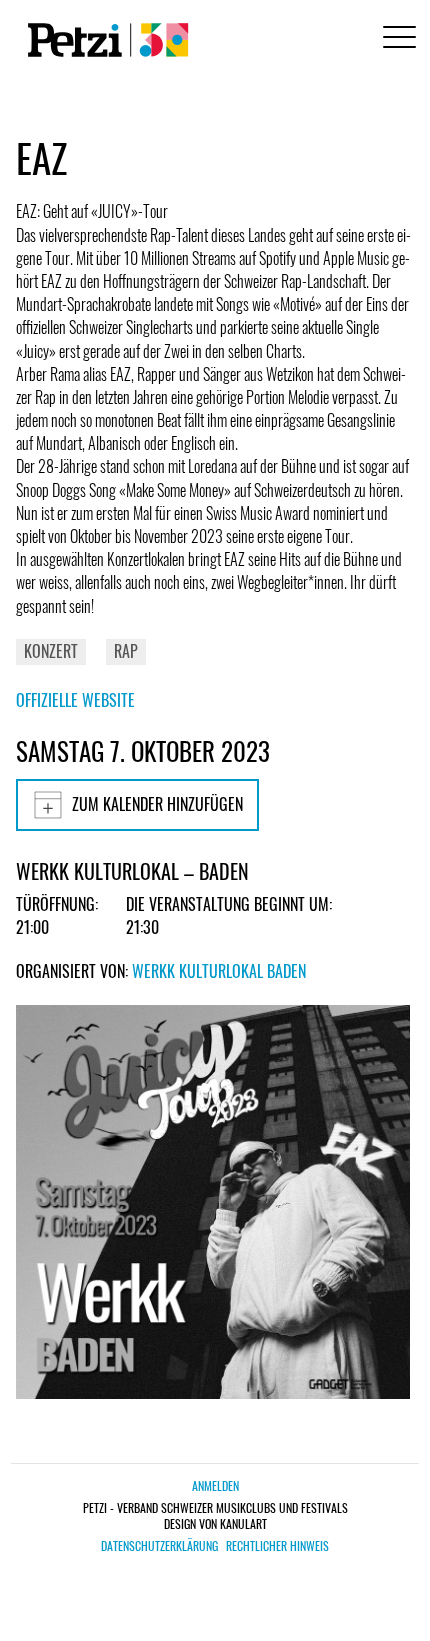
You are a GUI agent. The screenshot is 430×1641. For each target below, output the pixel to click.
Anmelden (215, 1485)
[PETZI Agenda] (104, 40)
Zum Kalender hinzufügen (157, 804)
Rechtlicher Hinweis (277, 1546)
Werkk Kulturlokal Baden (219, 971)
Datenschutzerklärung (159, 1546)
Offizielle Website (75, 700)
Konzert (51, 651)
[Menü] (396, 39)
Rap (126, 651)
